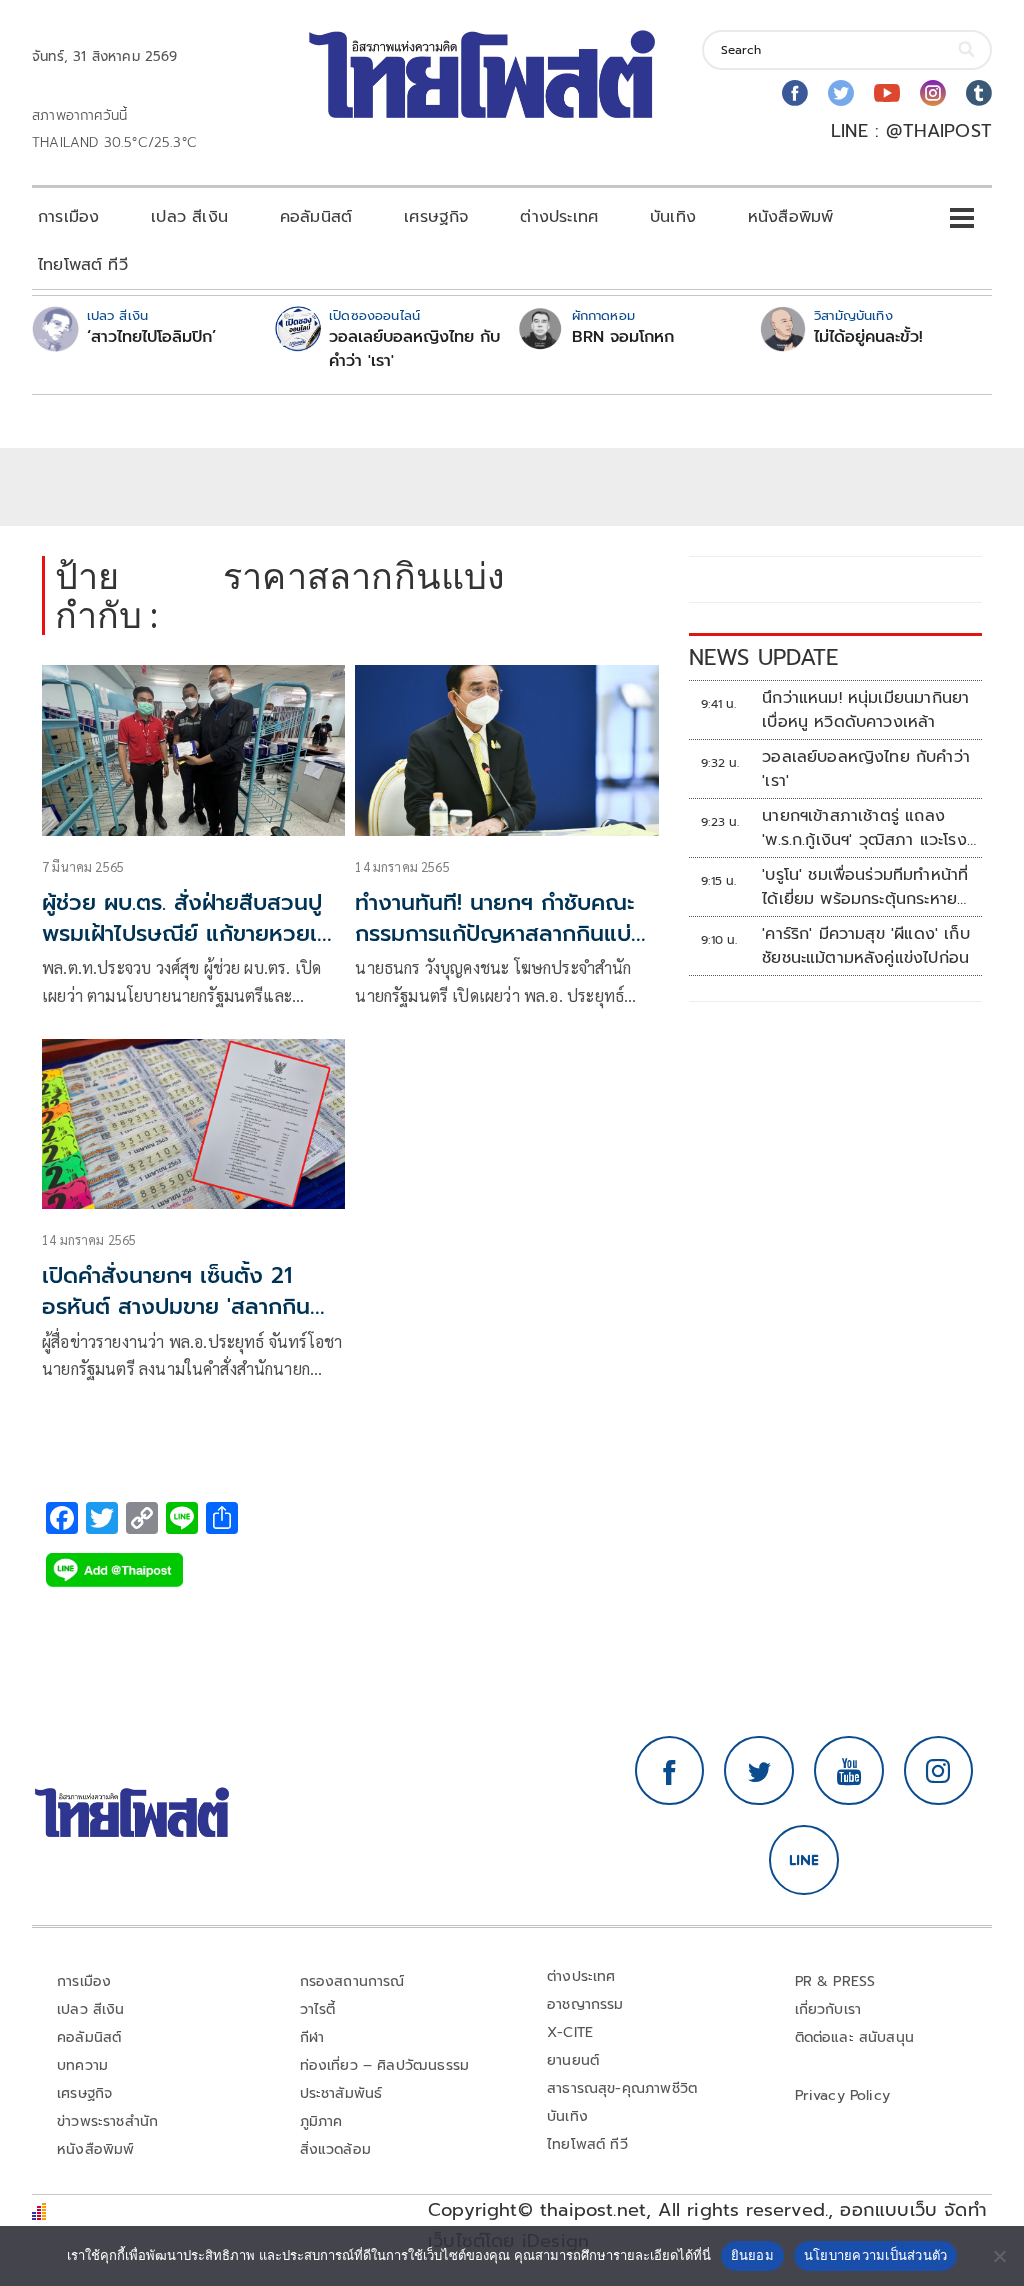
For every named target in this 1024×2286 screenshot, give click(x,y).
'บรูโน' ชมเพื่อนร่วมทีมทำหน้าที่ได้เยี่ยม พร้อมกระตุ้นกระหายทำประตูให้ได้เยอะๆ (868, 887)
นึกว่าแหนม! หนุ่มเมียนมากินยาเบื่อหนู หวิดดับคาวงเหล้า (865, 710)
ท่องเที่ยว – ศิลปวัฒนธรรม (385, 2065)
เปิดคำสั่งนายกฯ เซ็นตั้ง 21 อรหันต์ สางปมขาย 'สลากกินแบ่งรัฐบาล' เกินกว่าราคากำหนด (189, 1306)
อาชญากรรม (585, 2004)
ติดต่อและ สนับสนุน (855, 2037)
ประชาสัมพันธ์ (341, 2093)
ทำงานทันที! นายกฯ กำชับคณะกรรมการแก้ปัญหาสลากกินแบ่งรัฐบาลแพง (500, 933)
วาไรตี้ (318, 2009)
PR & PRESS (835, 1981)
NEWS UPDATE (764, 657)
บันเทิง (673, 217)
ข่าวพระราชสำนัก (107, 2121)
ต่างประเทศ (559, 217)
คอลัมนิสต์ (316, 217)
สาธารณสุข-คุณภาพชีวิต (622, 2088)
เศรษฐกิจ (436, 217)
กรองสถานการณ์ (352, 1981)
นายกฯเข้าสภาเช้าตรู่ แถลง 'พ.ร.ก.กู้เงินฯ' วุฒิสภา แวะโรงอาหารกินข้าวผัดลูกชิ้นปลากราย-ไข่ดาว (864, 828)
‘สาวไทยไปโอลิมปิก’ (151, 337)
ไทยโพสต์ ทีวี (83, 265)
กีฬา (312, 2037)
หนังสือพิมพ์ (790, 217)
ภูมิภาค (321, 2121)
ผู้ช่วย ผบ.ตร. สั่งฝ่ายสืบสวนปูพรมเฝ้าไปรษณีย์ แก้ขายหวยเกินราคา (193, 933)
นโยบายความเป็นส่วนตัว (876, 2255)
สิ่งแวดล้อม (335, 2149)
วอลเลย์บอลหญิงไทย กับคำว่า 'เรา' (414, 349)
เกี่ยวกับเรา (828, 2009)
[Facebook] (795, 93)
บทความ (82, 2065)
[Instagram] (933, 93)
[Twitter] (841, 93)
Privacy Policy (843, 2095)
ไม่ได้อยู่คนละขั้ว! (868, 337)
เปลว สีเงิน (189, 217)
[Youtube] (887, 93)
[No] (999, 2256)
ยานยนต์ (573, 2060)
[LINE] (804, 1860)
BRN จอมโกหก (623, 337)
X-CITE (570, 2032)
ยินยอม (752, 2255)
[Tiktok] (979, 93)
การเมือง (68, 217)
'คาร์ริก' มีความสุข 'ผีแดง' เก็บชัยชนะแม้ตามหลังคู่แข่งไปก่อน (866, 946)
